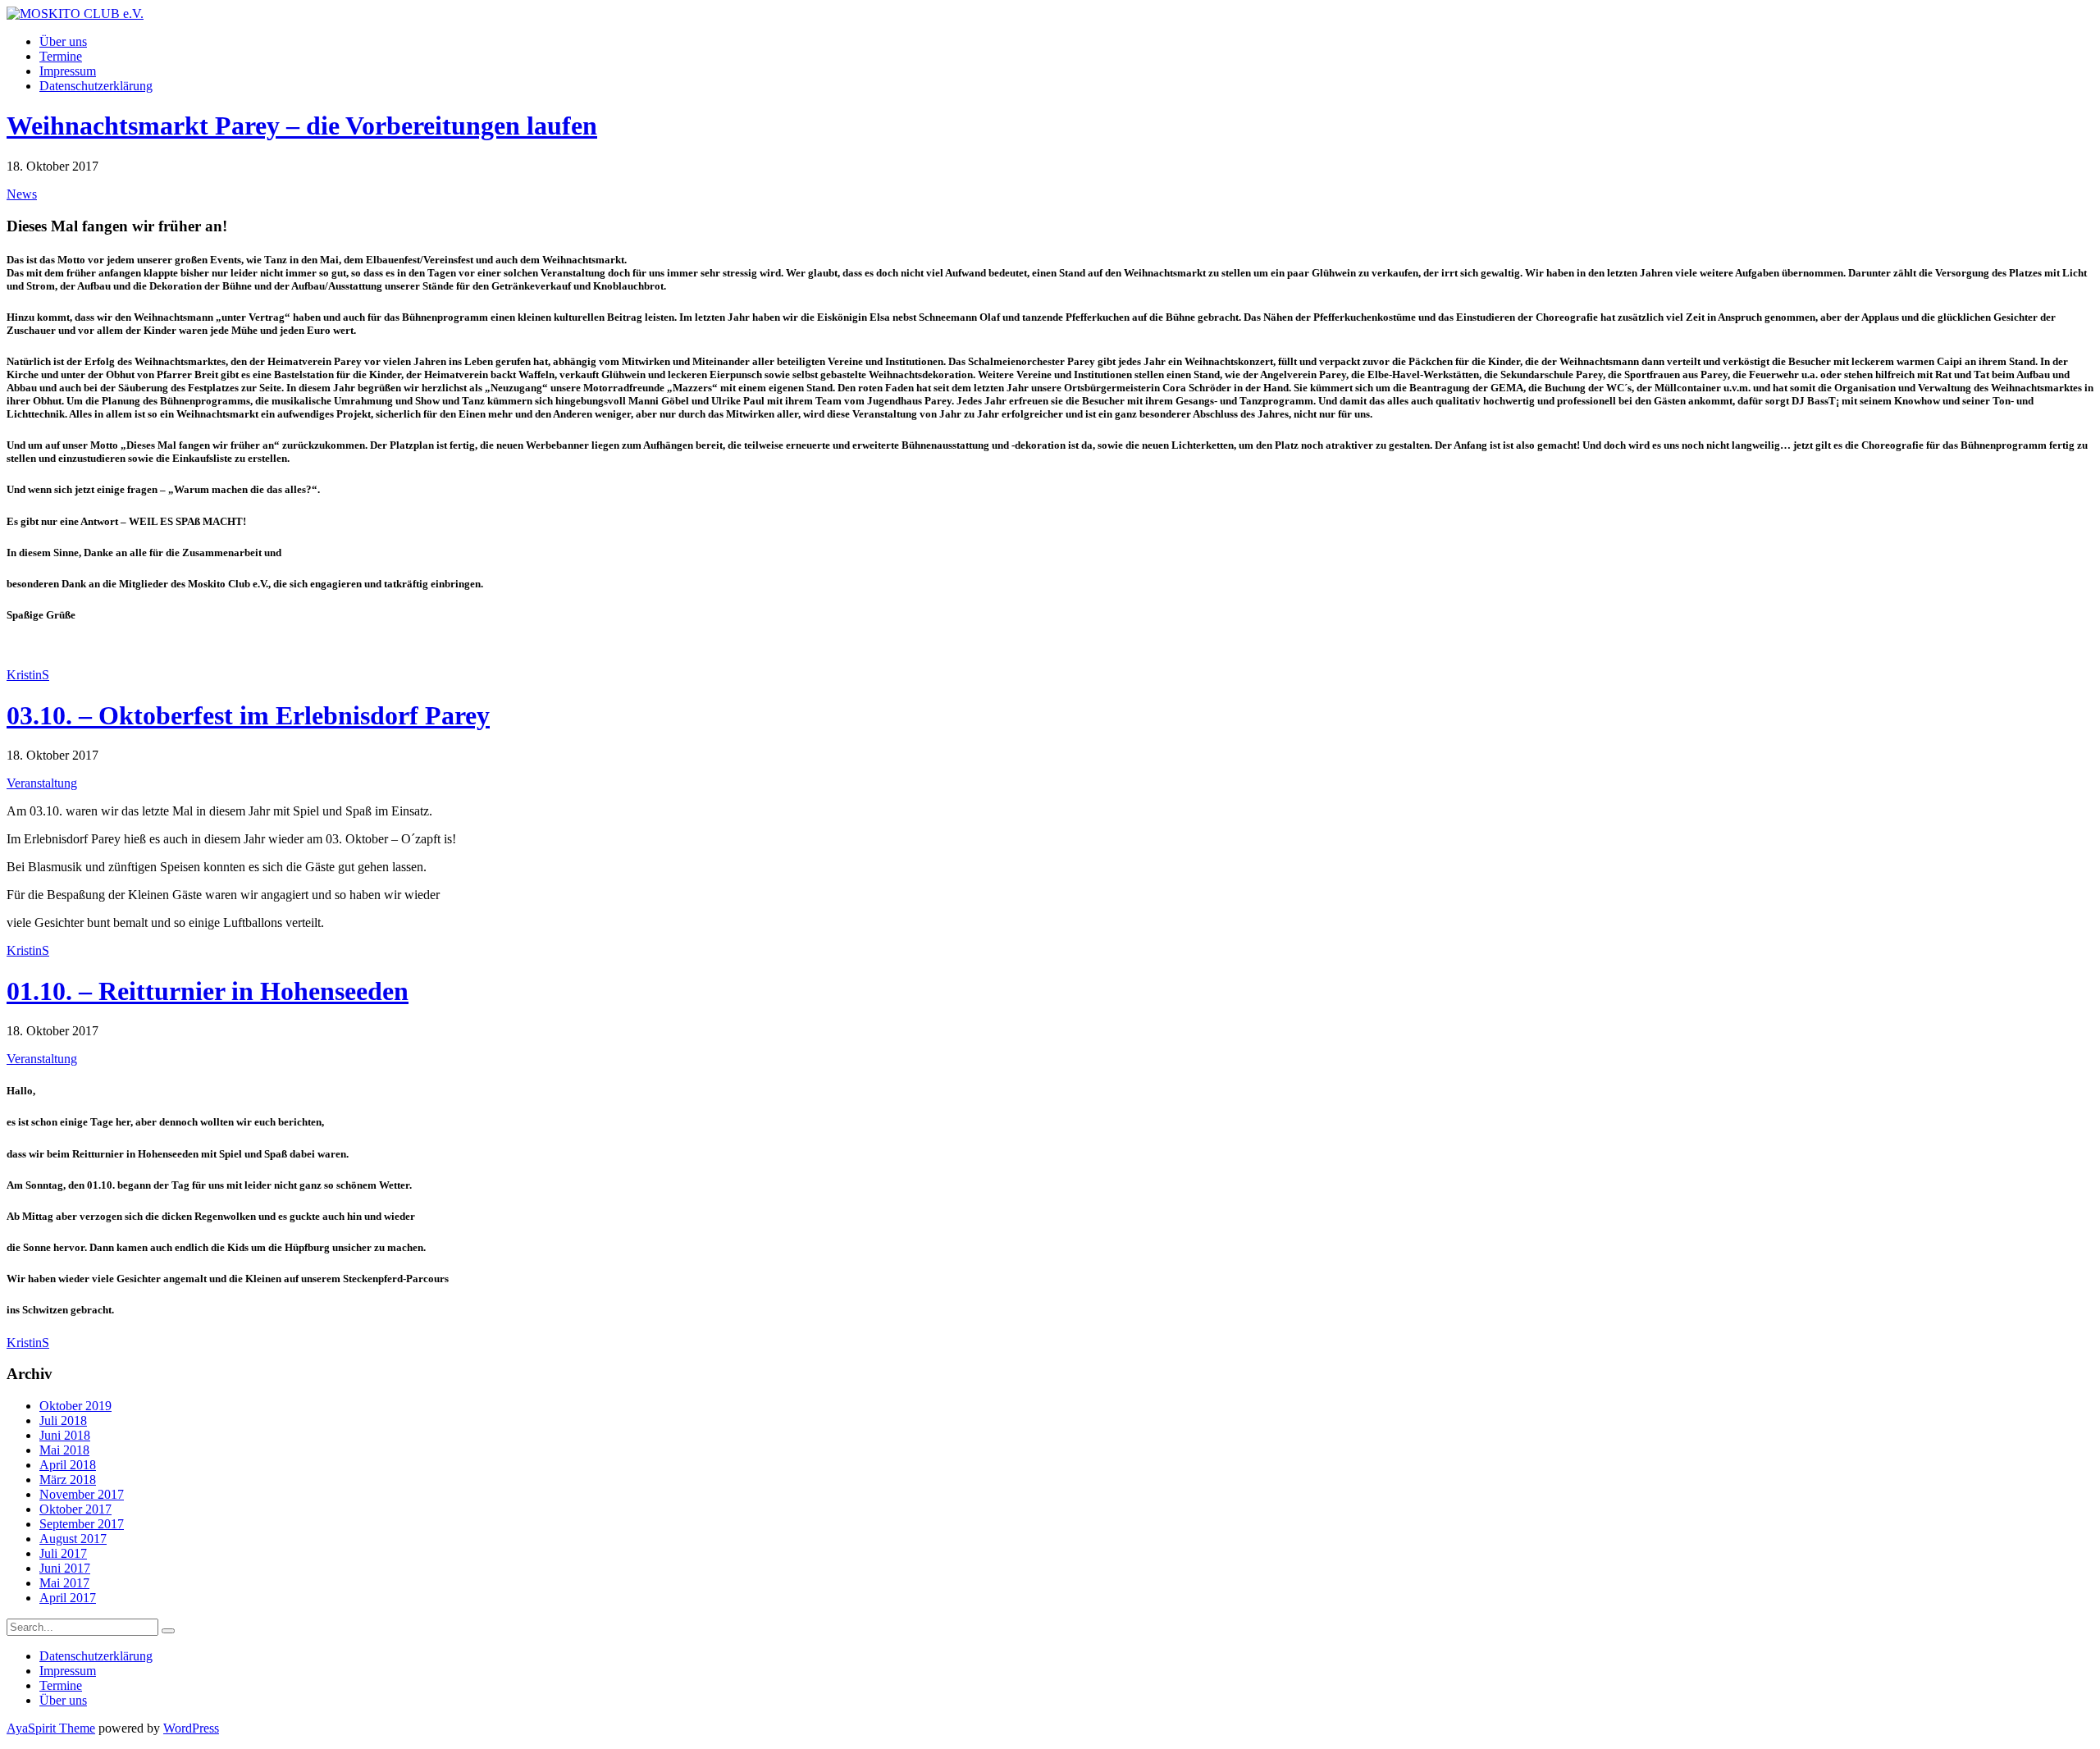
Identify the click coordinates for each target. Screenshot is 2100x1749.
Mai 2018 (64, 1450)
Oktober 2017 (75, 1509)
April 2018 (68, 1465)
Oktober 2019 (75, 1406)
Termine (61, 56)
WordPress (191, 1728)
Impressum (68, 71)
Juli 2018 (63, 1420)
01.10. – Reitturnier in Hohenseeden (208, 991)
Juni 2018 (65, 1435)
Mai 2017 (64, 1583)
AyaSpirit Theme (51, 1728)
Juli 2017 (63, 1553)
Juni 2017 (65, 1568)
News (22, 194)
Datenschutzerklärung (96, 86)
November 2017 (82, 1494)
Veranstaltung (42, 783)
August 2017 (73, 1539)
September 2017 (82, 1524)
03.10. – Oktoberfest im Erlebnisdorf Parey (248, 715)
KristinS (28, 675)
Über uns (63, 41)
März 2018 (68, 1480)
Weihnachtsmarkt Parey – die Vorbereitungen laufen (302, 126)
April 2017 (68, 1598)
